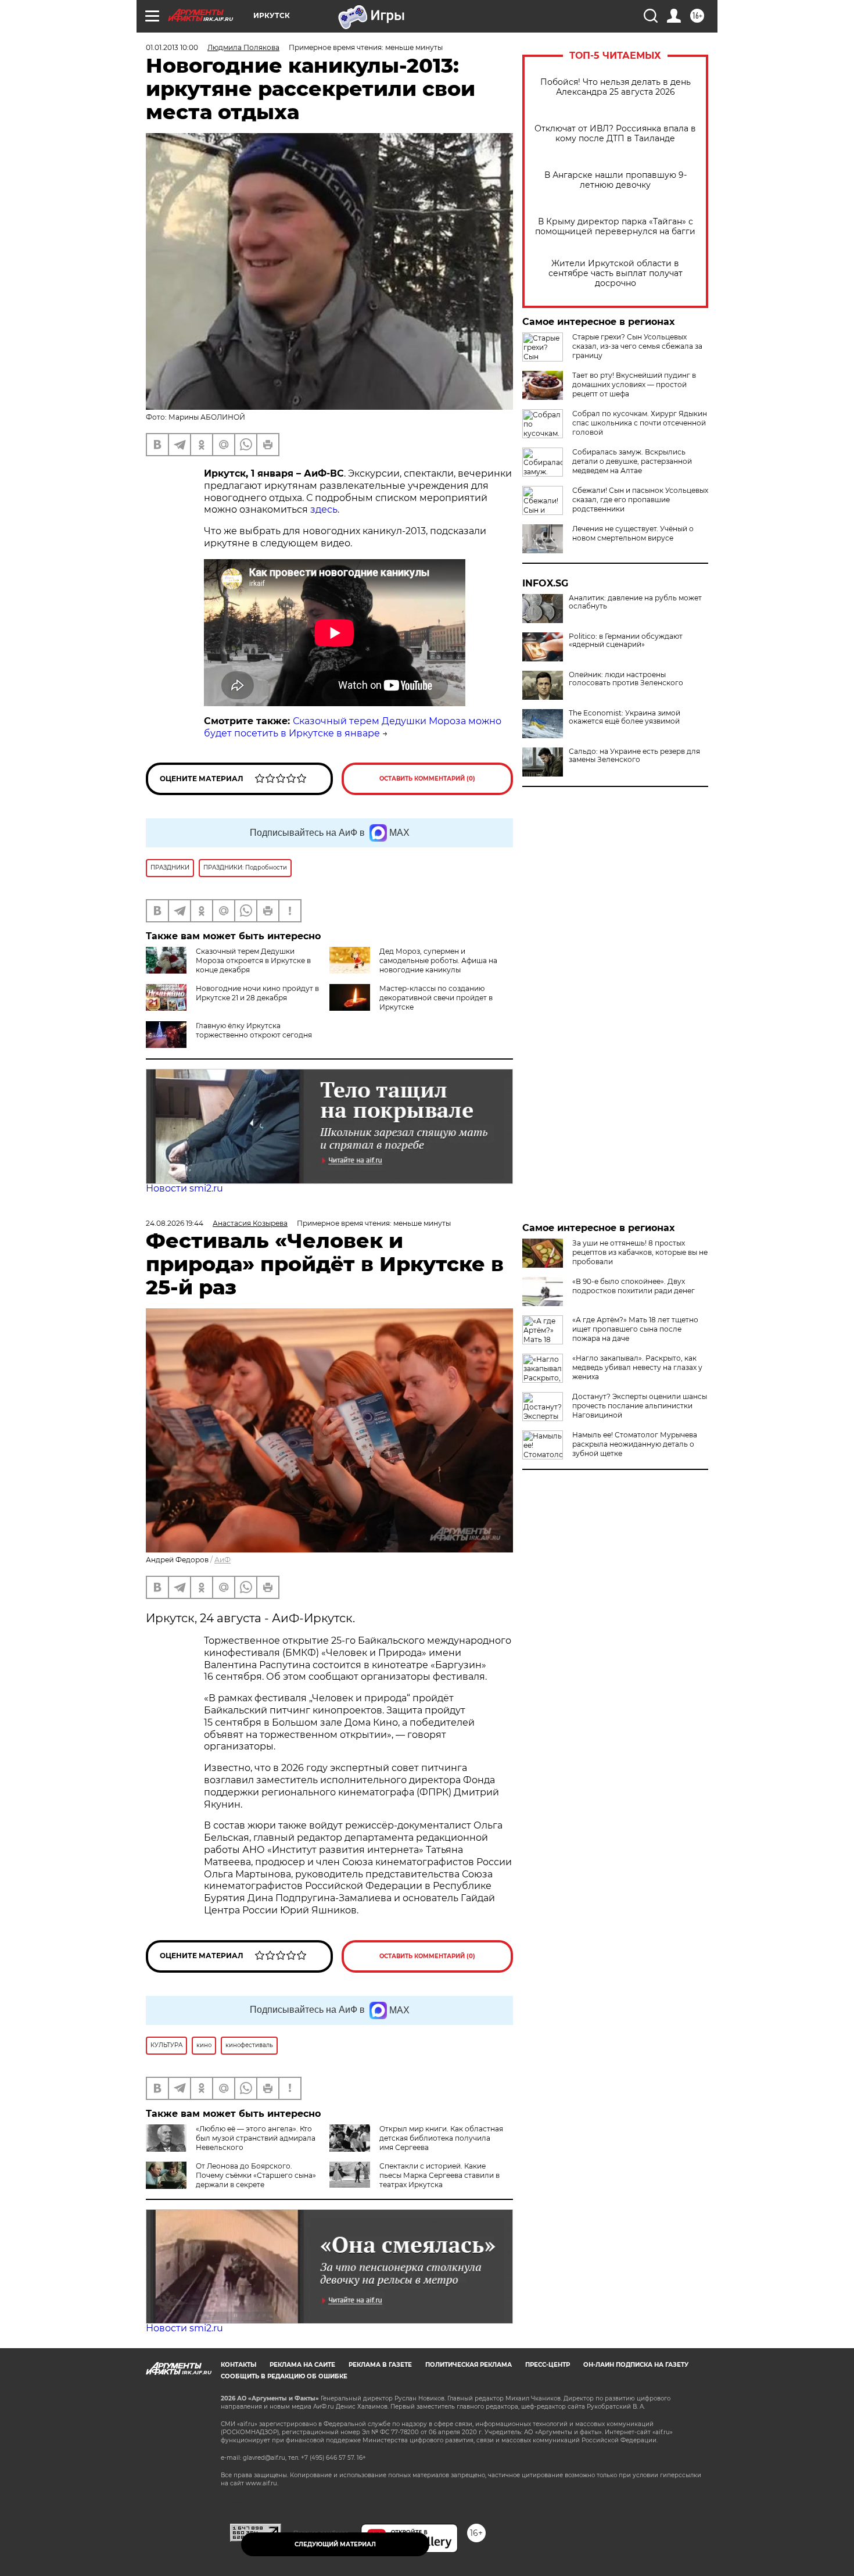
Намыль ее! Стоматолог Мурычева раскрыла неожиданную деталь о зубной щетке (635, 1444)
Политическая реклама (469, 2365)
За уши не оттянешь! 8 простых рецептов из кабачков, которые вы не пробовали (640, 1252)
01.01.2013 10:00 (172, 47)
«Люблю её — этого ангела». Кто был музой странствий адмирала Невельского (256, 2138)
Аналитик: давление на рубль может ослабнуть (635, 602)
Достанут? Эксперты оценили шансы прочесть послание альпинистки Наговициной (640, 1406)
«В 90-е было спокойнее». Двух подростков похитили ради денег (634, 1286)
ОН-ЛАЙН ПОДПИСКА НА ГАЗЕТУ (636, 2365)
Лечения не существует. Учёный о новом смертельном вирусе (633, 533)
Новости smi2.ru (184, 1188)
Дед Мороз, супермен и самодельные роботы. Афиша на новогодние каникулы (438, 960)
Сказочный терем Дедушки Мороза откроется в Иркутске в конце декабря (253, 960)
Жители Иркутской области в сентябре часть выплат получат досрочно (616, 273)
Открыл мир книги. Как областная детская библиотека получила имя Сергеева (441, 2138)
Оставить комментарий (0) (427, 779)
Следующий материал (335, 2544)
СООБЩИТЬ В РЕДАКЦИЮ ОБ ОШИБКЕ (284, 2376)
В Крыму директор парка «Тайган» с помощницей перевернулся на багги (615, 227)
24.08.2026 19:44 (175, 1223)
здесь (324, 509)
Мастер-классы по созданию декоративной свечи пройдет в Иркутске (436, 998)
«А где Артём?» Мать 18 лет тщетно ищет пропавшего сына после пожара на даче (635, 1329)
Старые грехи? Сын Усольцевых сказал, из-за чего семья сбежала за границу (637, 346)
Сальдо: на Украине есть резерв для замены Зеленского (634, 756)
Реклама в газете (380, 2365)
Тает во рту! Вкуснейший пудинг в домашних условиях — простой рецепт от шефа (634, 384)
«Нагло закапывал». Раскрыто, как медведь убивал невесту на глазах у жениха (637, 1367)
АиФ (223, 1560)
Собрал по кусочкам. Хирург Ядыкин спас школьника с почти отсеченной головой (640, 423)
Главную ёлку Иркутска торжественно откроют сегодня (254, 1030)
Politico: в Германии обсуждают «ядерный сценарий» (626, 641)
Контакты (238, 2365)
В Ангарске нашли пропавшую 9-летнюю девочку (616, 180)
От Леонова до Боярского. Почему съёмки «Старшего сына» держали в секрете (256, 2175)
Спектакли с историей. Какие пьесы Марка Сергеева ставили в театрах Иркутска (439, 2175)
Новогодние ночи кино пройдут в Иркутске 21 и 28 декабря (257, 993)
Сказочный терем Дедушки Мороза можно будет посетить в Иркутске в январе (353, 727)
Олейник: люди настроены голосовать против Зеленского (626, 679)
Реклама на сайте (302, 2365)
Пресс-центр (548, 2365)
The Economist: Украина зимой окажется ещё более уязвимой (625, 717)
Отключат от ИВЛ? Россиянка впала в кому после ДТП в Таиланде (615, 134)
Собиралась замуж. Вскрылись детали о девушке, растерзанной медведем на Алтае (632, 461)
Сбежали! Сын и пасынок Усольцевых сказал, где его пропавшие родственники (640, 500)
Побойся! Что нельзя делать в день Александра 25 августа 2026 (616, 87)
